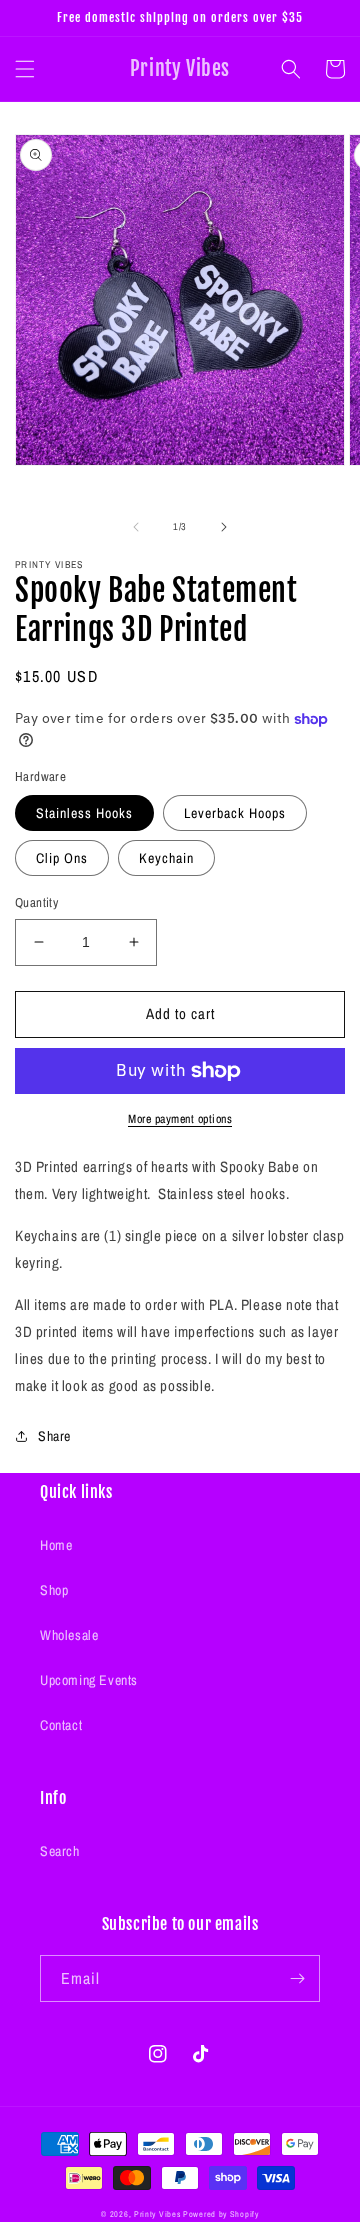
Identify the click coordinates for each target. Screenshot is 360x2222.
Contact (61, 1725)
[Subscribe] (297, 1978)
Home (56, 1545)
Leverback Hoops (235, 813)
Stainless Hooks (84, 813)
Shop (54, 1590)
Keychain (166, 858)
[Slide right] (224, 527)
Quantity (36, 902)
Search (60, 1851)
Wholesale (69, 1635)
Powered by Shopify (221, 2214)
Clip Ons (62, 858)
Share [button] (54, 1436)
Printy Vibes (157, 2214)
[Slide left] (136, 527)
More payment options (180, 1119)
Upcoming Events (89, 1680)
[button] (25, 69)
